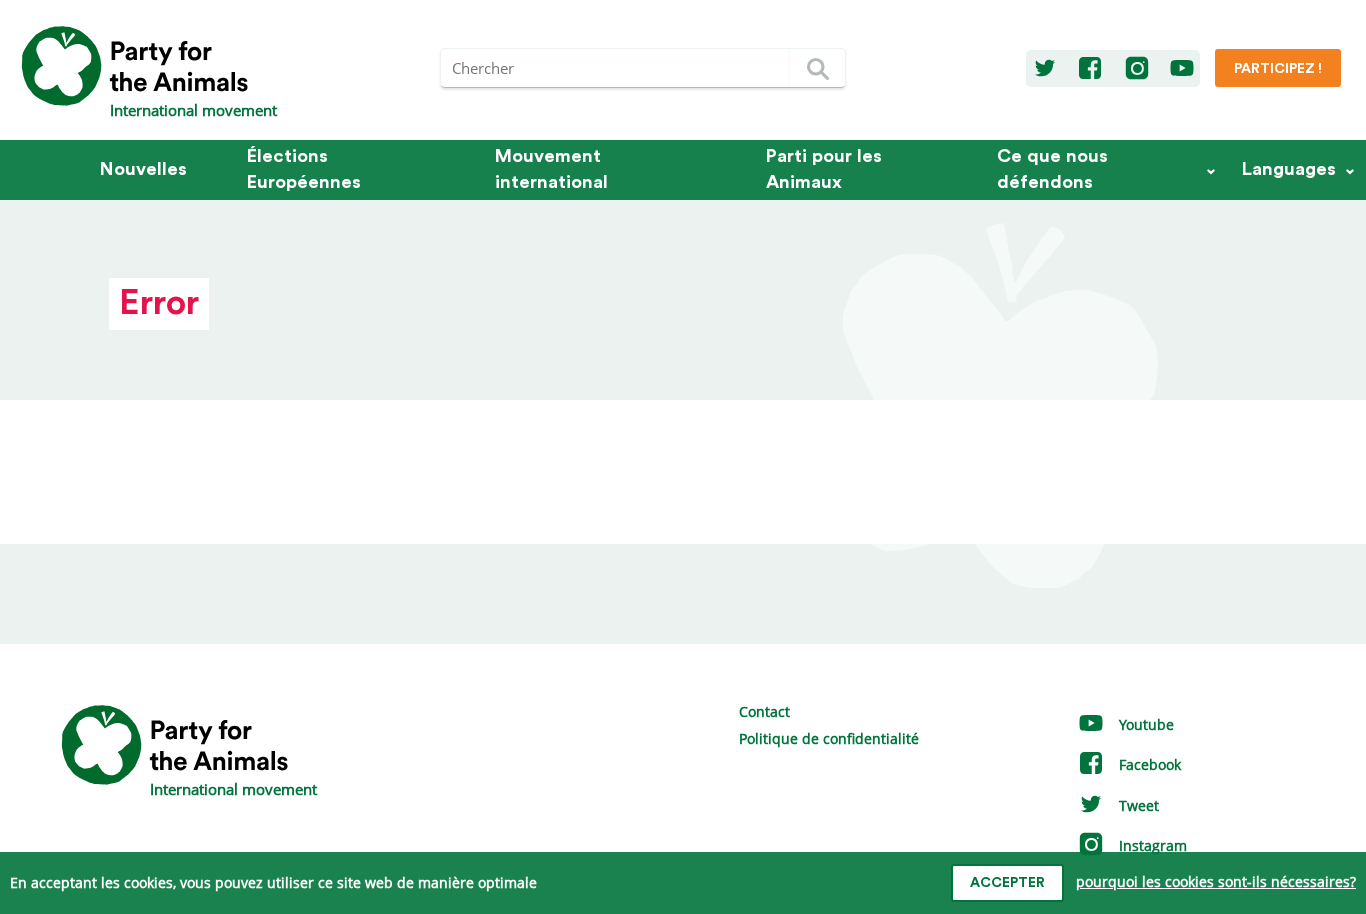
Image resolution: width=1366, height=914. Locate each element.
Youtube (1144, 724)
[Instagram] (1137, 69)
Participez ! (1278, 69)
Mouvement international (551, 169)
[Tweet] (1045, 69)
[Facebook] (1090, 69)
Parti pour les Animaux (824, 169)
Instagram (1151, 845)
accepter (1007, 883)
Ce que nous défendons (1052, 169)
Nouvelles (143, 169)
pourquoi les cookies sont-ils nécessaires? (1216, 881)
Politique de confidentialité (829, 738)
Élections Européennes (304, 169)
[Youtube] (1182, 69)
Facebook (1148, 764)
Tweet (1137, 805)
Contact (764, 711)
